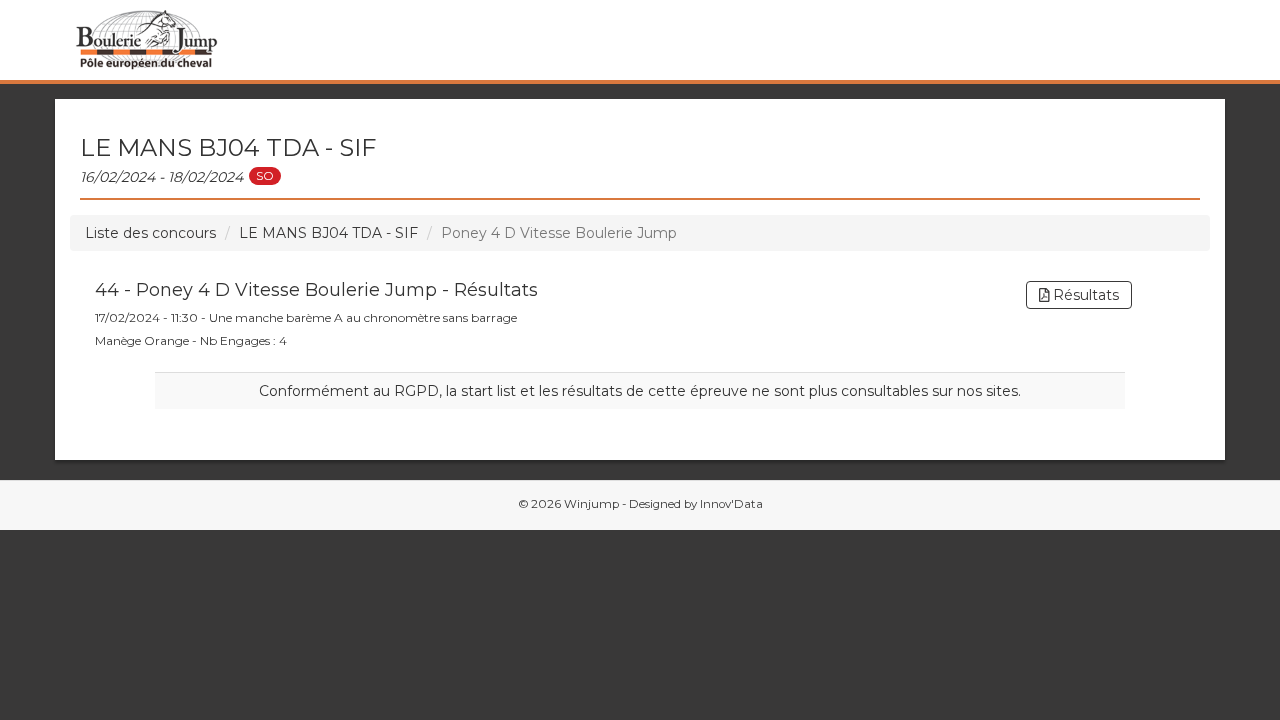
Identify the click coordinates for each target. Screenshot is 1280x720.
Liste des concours (150, 233)
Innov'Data (731, 504)
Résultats (1084, 295)
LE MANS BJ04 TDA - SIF (328, 233)
